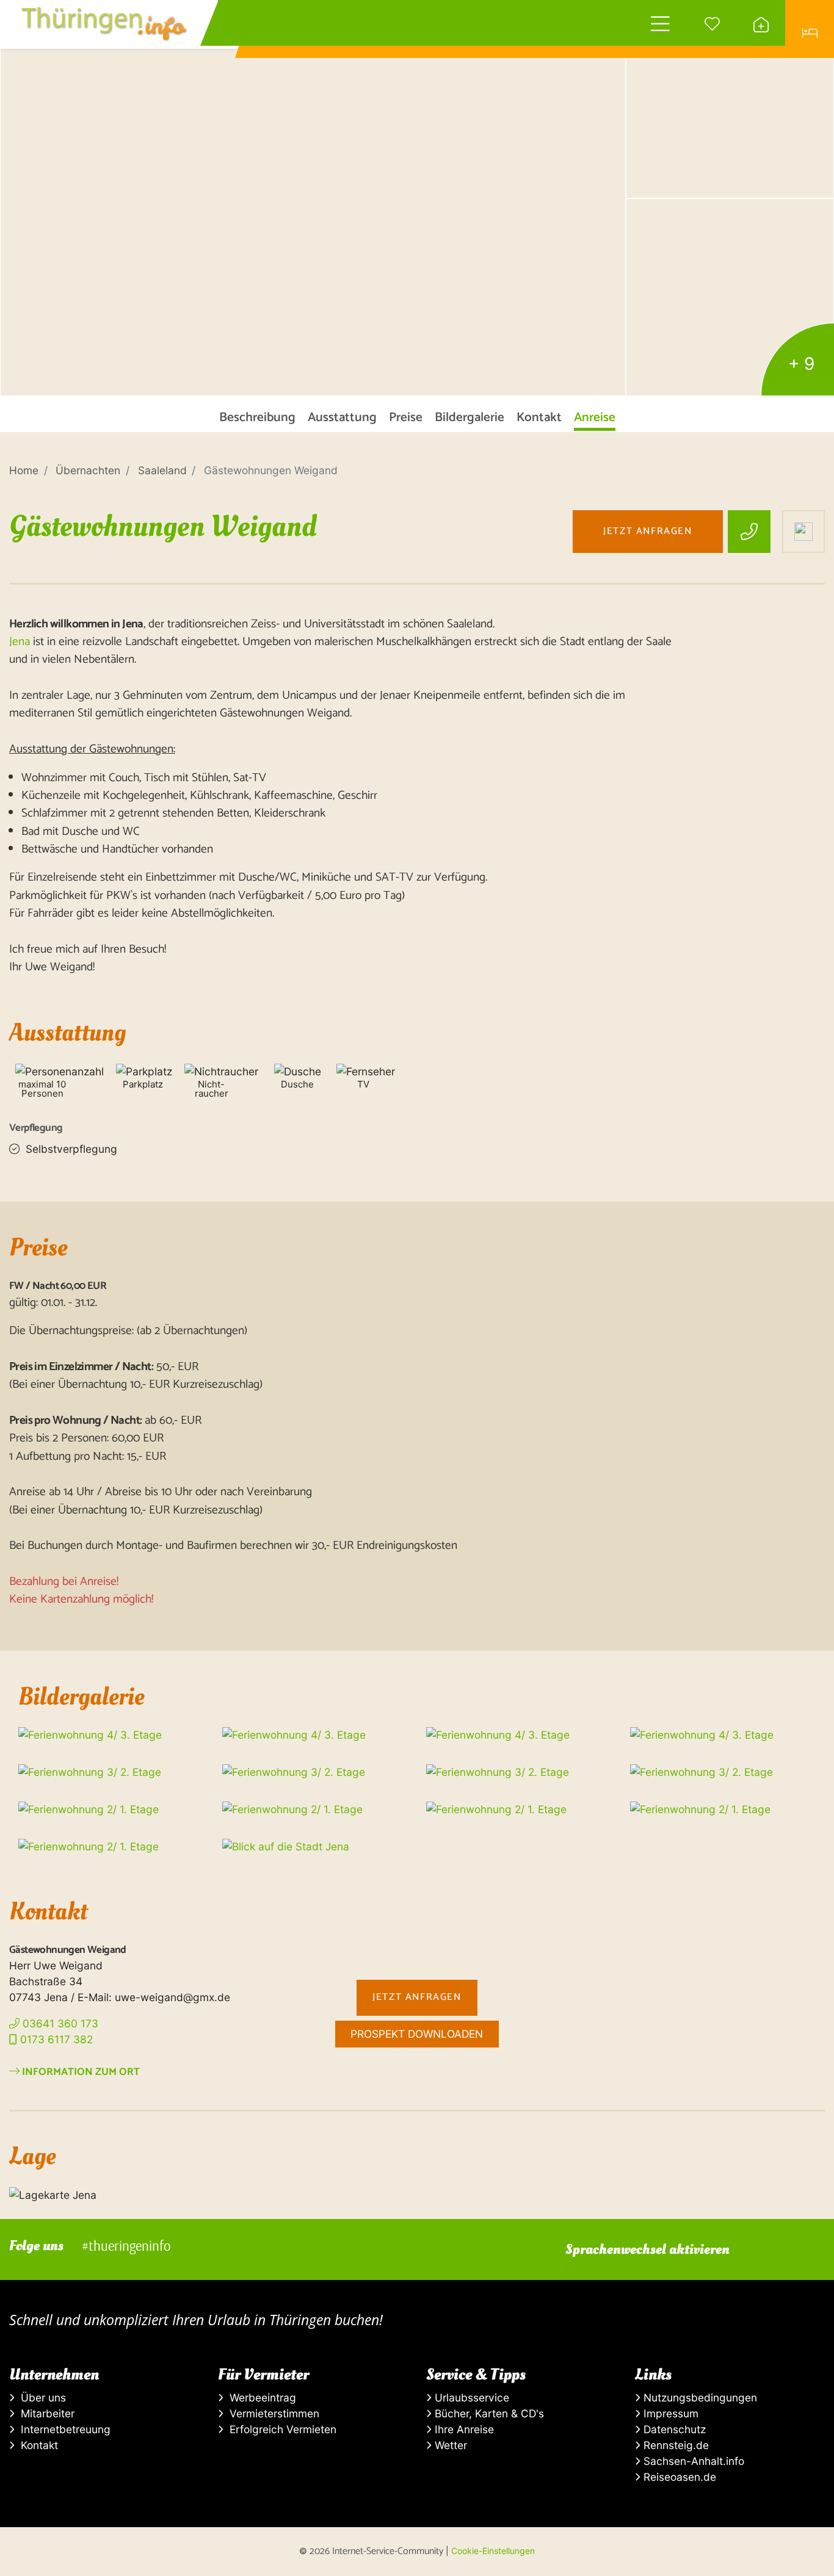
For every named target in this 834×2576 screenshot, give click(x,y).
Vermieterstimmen (271, 2413)
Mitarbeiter (45, 2413)
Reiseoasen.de (678, 2477)
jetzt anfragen (647, 531)
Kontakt (36, 2445)
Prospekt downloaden (417, 2034)
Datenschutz (673, 2429)
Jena (20, 642)
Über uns (40, 2397)
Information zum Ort (80, 2072)
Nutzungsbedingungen (699, 2397)
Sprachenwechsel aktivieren (647, 2249)
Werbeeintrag (260, 2397)
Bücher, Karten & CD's (488, 2413)
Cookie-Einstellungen (493, 2551)
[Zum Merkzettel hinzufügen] (803, 532)
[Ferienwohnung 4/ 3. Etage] (313, 198)
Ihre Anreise (463, 2429)
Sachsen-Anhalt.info (692, 2461)
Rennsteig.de (675, 2445)
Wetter (449, 2445)
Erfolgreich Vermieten (280, 2429)
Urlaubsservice (470, 2397)
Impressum (669, 2413)
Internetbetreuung (63, 2429)
